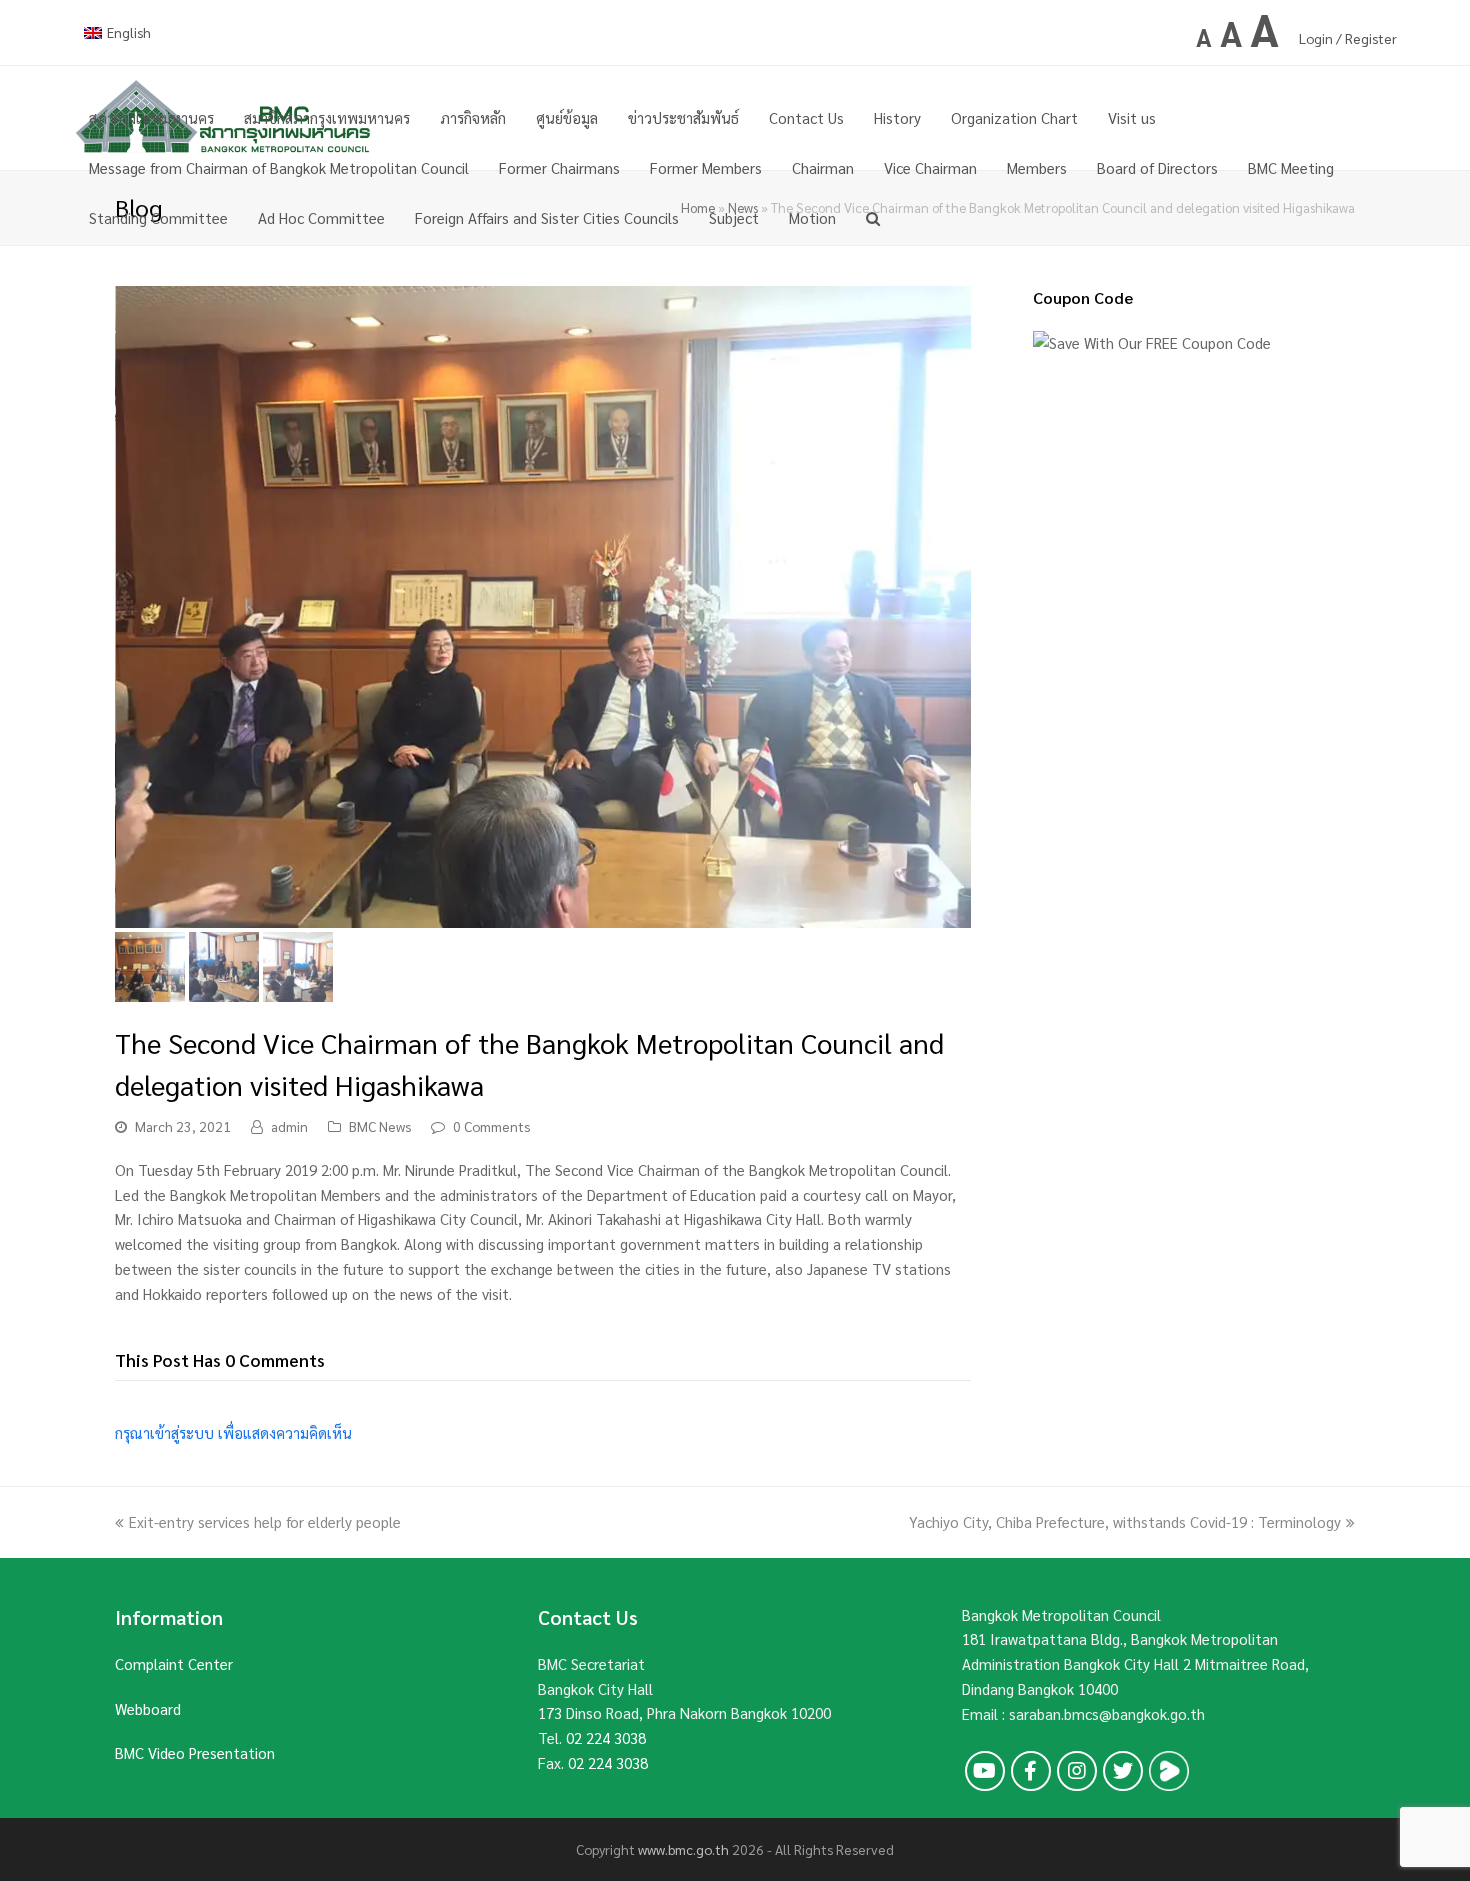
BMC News (380, 1126)
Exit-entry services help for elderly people (265, 1521)
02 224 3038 (606, 1737)
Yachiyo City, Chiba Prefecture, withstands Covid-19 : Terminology (1125, 1521)
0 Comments (491, 1126)
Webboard (148, 1708)
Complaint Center (174, 1663)
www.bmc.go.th (683, 1849)
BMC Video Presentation (195, 1752)
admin (289, 1126)
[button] (132, 622)
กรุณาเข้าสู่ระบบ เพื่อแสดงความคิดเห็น (233, 1432)
